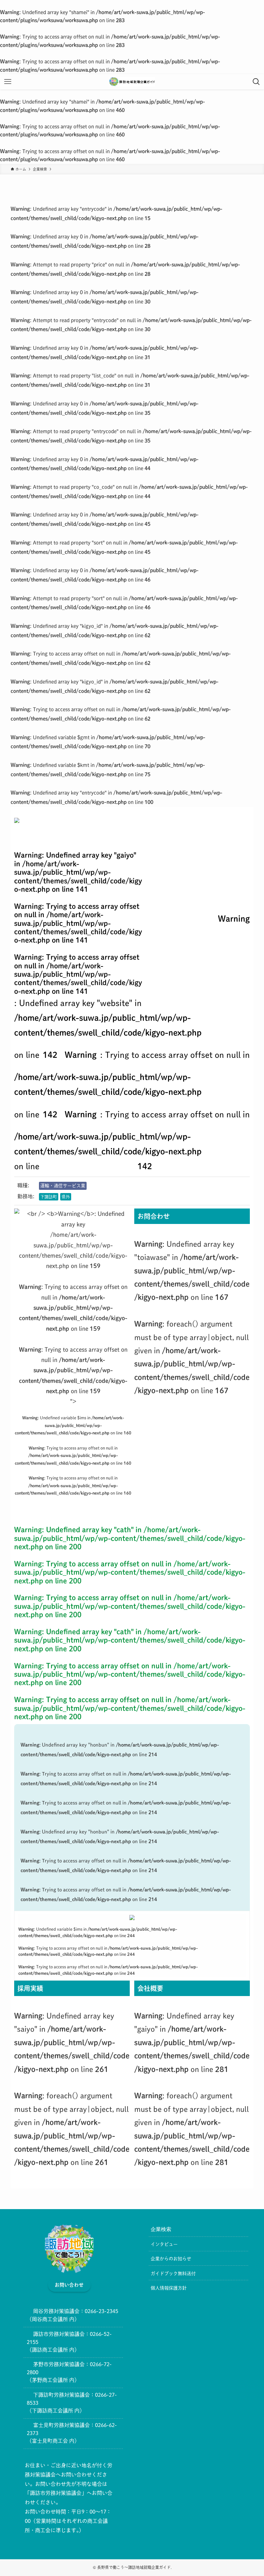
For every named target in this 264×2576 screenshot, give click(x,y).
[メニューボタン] (8, 82)
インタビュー (164, 2244)
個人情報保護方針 (169, 2288)
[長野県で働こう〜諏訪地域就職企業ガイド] (132, 82)
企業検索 (161, 2229)
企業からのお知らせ (171, 2259)
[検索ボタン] (256, 82)
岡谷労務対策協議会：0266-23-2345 (76, 2311)
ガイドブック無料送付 (173, 2273)
